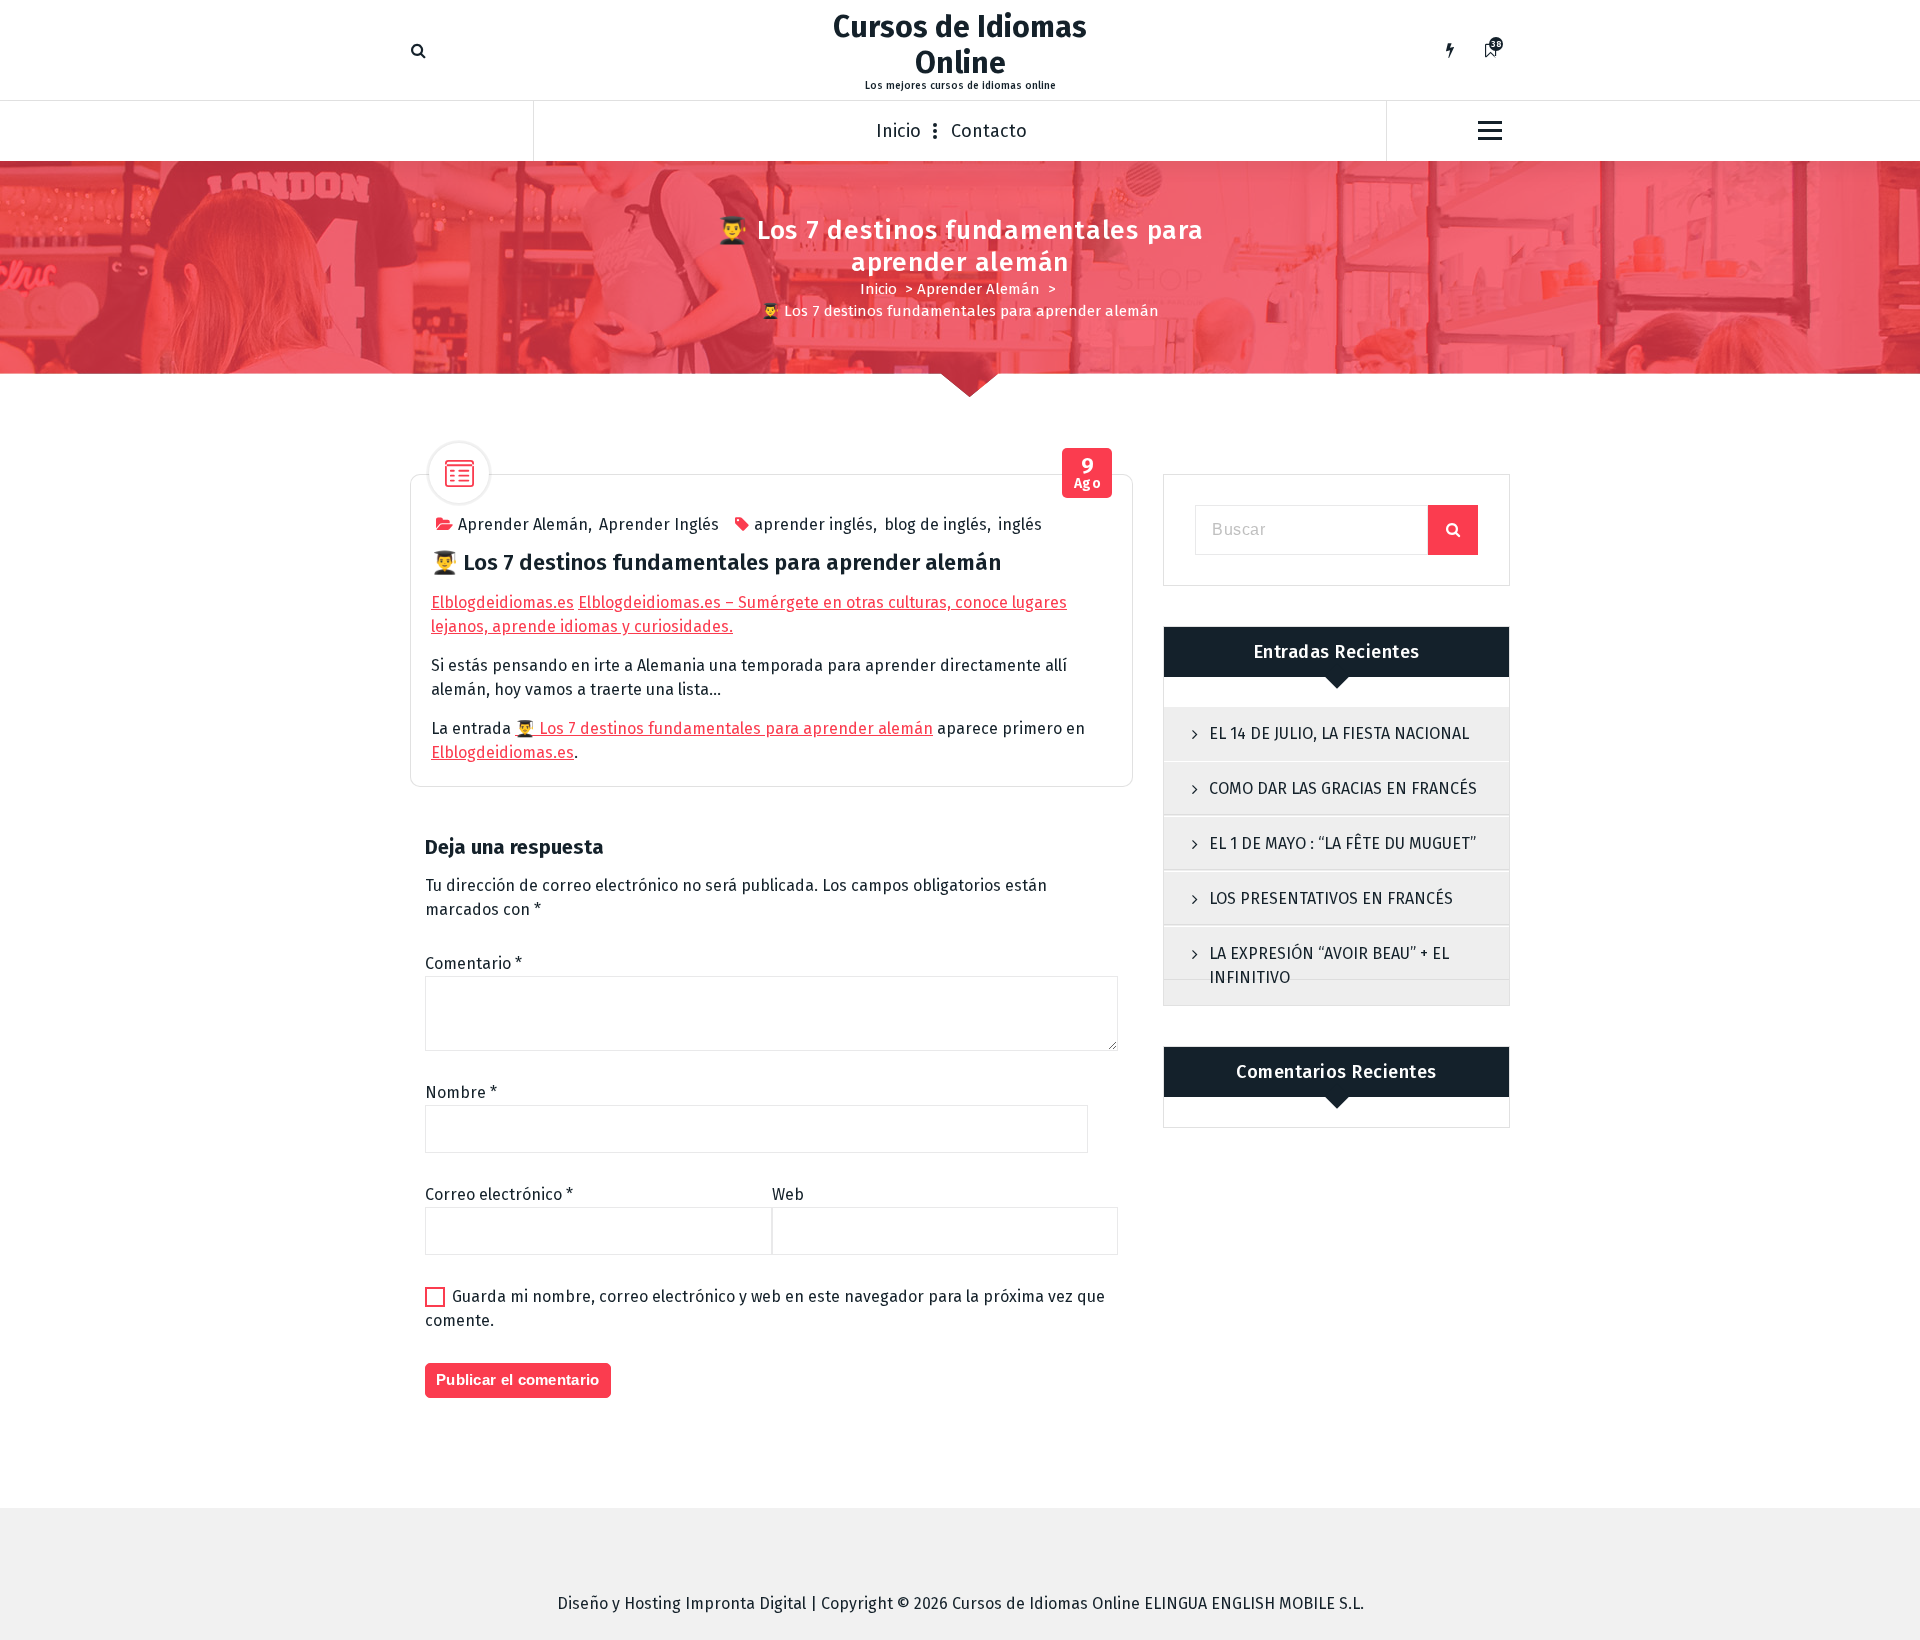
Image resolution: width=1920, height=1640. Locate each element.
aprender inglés (813, 524)
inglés (1020, 524)
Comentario (473, 963)
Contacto (989, 131)
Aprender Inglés (659, 524)
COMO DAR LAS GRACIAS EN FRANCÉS (1343, 788)
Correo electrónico (499, 1194)
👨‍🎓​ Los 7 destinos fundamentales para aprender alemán (724, 728)
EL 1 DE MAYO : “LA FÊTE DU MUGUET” (1342, 843)
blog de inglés (935, 524)
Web (788, 1194)
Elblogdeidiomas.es (502, 602)
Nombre (461, 1092)
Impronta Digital (745, 1603)
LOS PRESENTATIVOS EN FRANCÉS (1331, 898)
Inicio (898, 131)
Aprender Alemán (978, 289)
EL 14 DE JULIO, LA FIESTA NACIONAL (1339, 733)
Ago (1088, 473)
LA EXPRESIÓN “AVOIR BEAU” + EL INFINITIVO (1329, 965)
